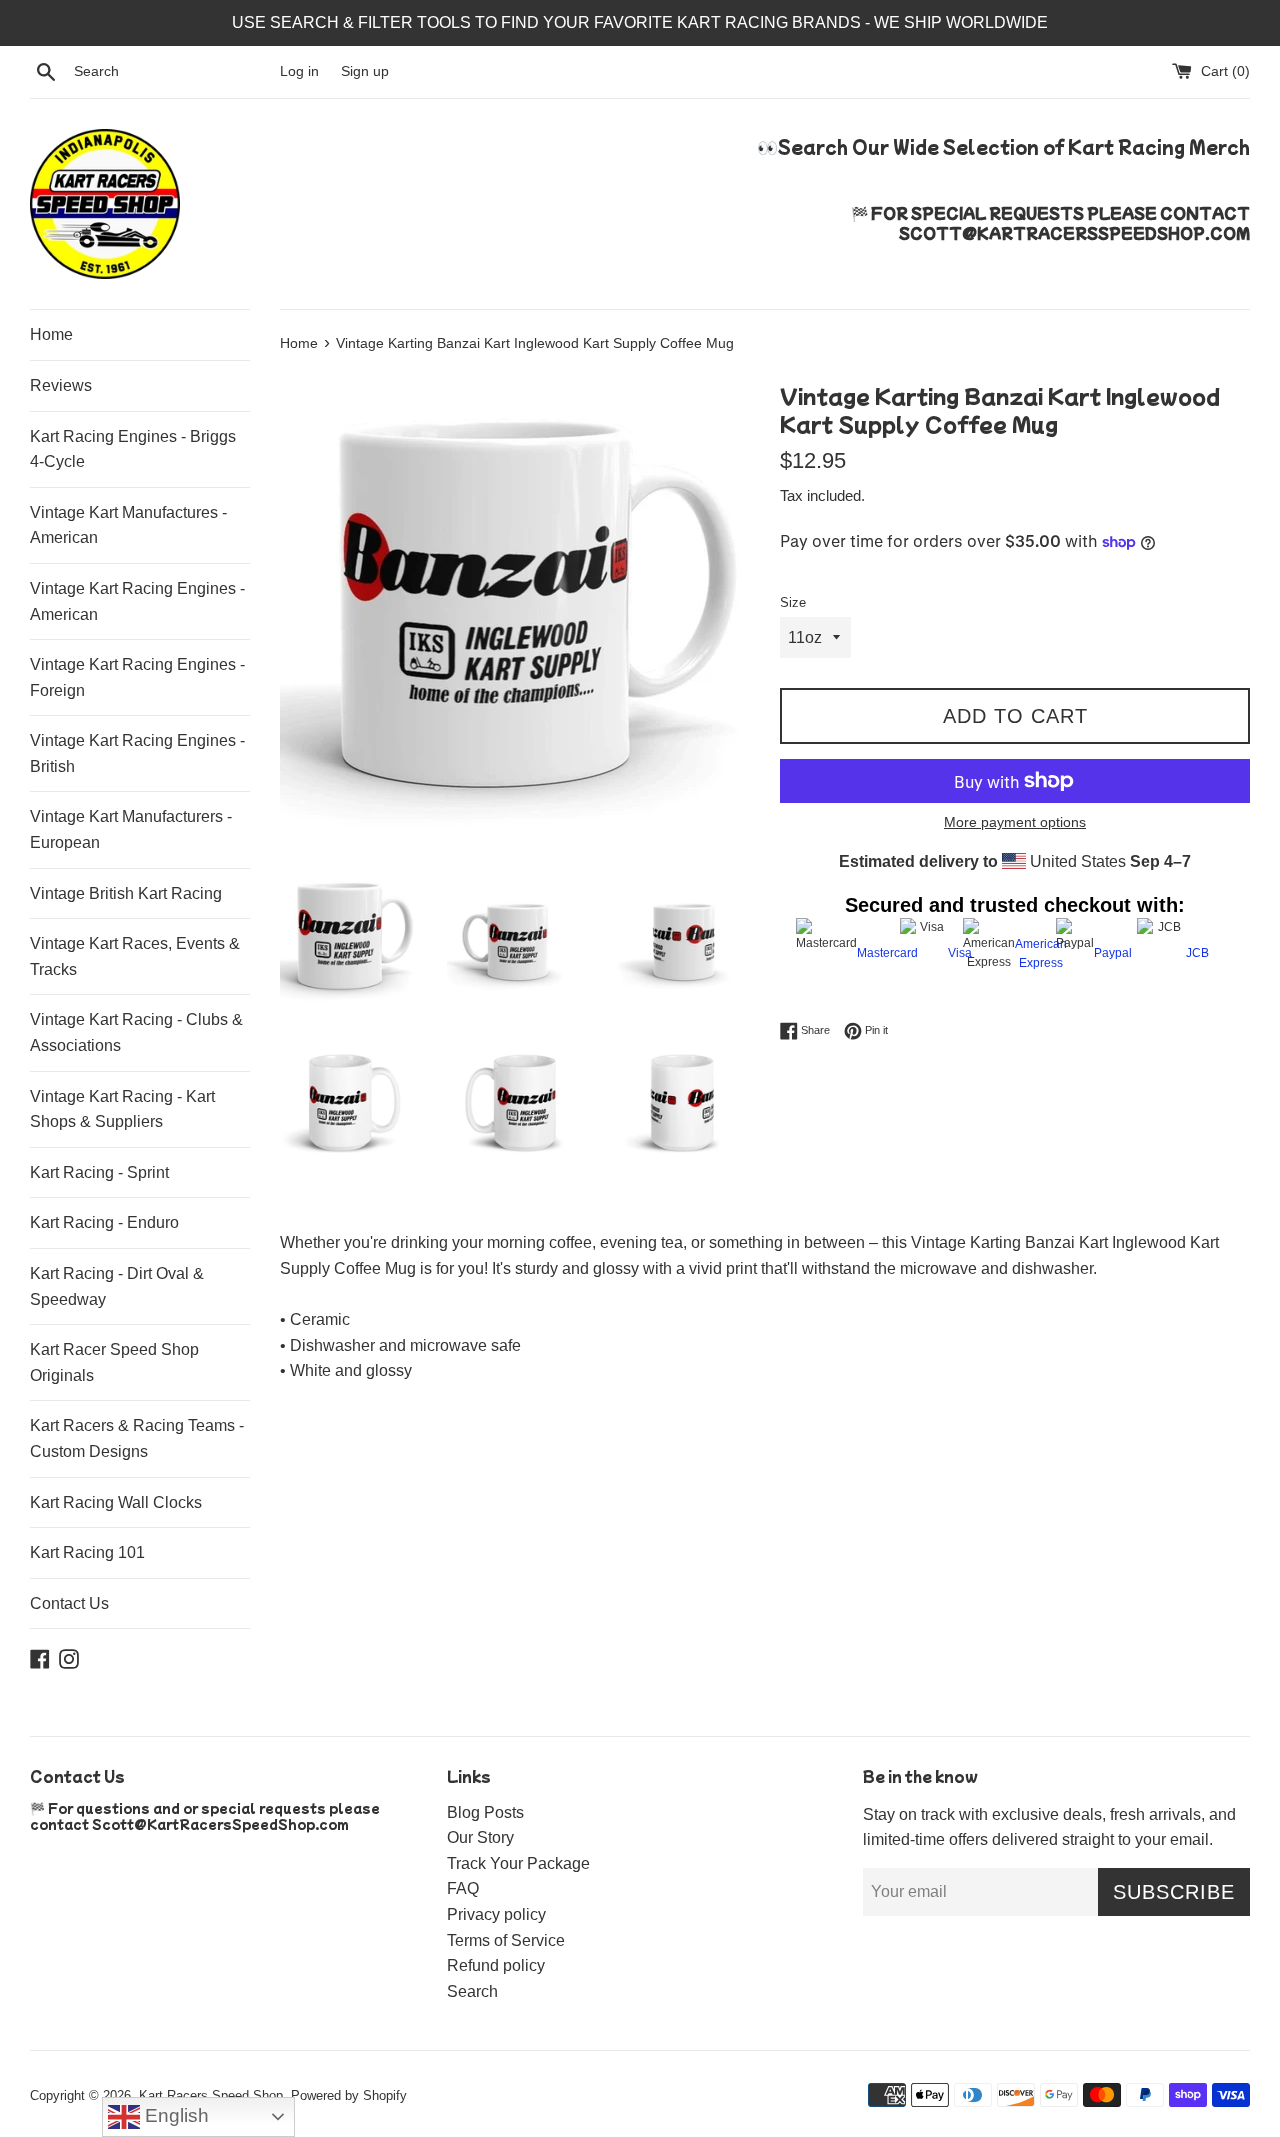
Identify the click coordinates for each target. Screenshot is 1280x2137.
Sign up (365, 71)
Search (472, 1991)
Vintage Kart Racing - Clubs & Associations (136, 1032)
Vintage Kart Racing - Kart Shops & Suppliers (122, 1109)
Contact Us (69, 1603)
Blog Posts (485, 1812)
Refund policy (496, 1965)
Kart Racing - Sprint (99, 1172)
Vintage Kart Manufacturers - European (131, 829)
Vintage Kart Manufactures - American (128, 525)
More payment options (1015, 822)
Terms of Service (506, 1940)
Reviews (61, 385)
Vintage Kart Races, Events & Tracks (135, 956)
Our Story (480, 1837)
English (174, 2115)
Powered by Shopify (349, 2095)
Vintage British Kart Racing (126, 893)
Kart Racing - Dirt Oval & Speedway (117, 1286)
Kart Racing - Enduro (104, 1222)
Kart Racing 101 (87, 1552)
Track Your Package (518, 1863)
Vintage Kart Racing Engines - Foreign (137, 677)
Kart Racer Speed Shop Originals (114, 1362)
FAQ (463, 1888)
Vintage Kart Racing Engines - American (137, 601)
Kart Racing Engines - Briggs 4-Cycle (133, 449)
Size (793, 602)
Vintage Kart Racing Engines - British (137, 753)
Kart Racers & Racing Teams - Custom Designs (137, 1438)
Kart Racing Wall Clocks (116, 1502)
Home (51, 334)
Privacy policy (496, 1914)
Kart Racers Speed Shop (211, 2095)
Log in (299, 71)
